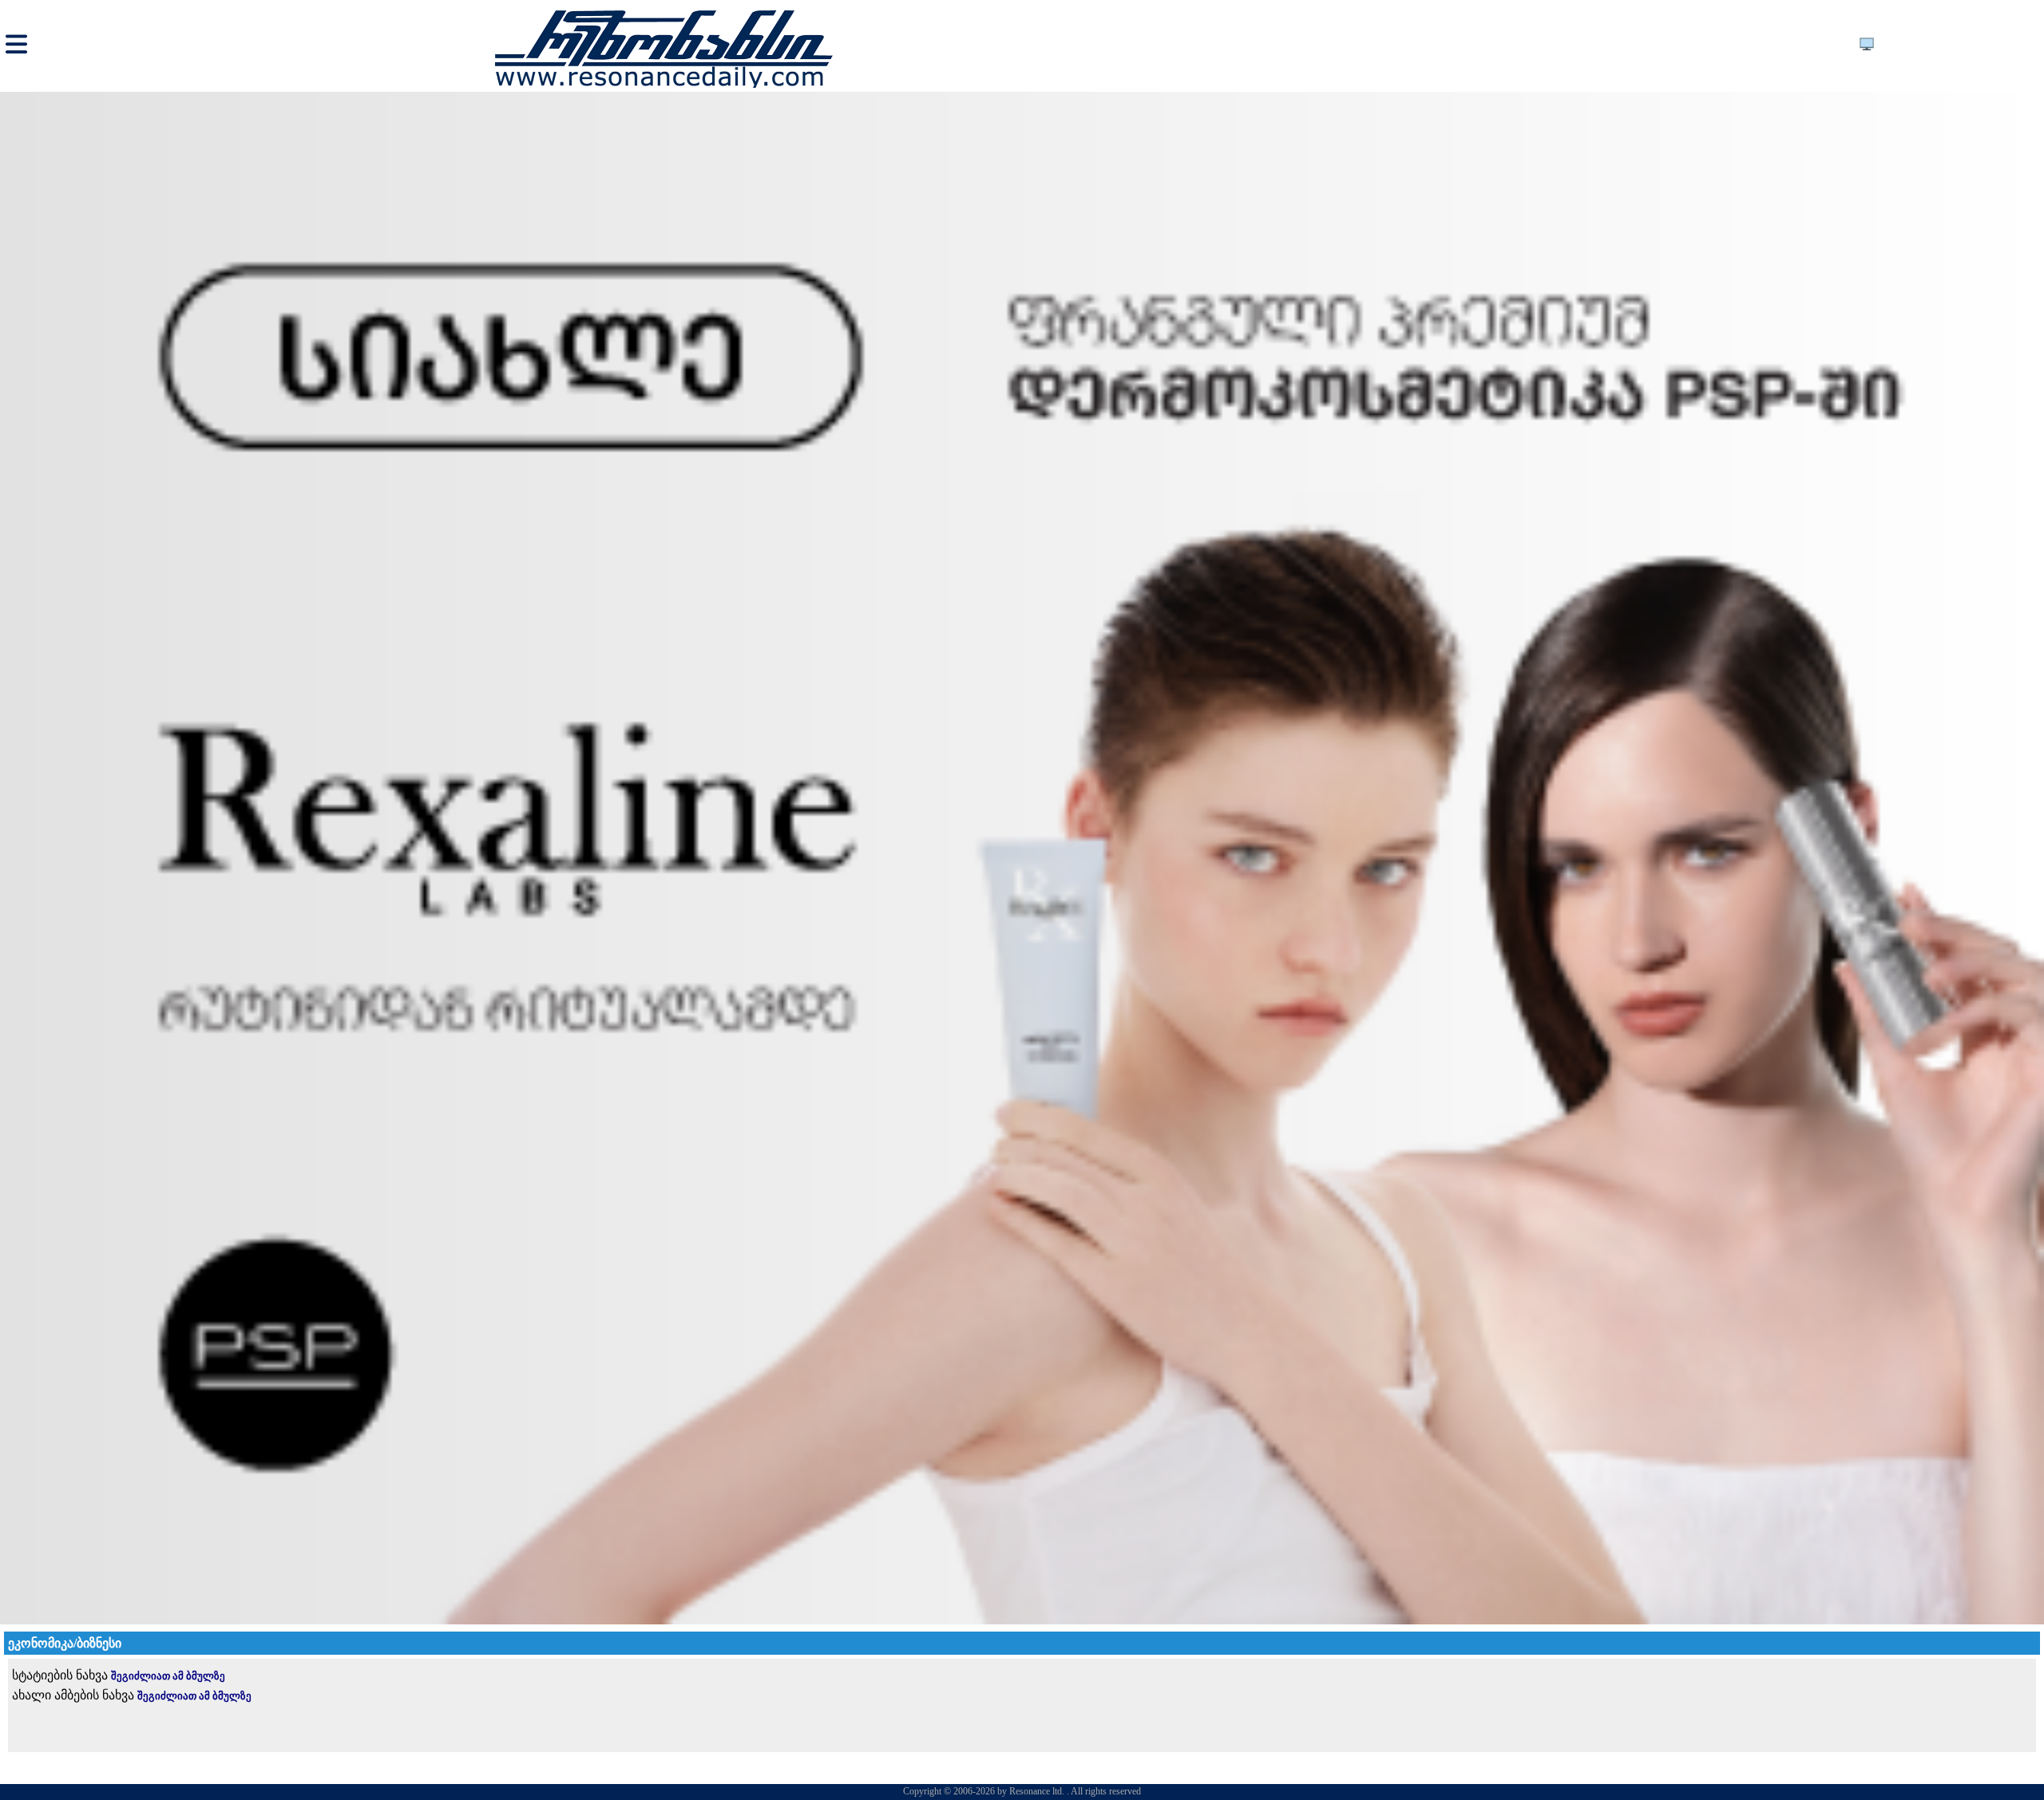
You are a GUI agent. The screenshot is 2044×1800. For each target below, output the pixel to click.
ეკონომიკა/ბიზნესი (65, 1643)
